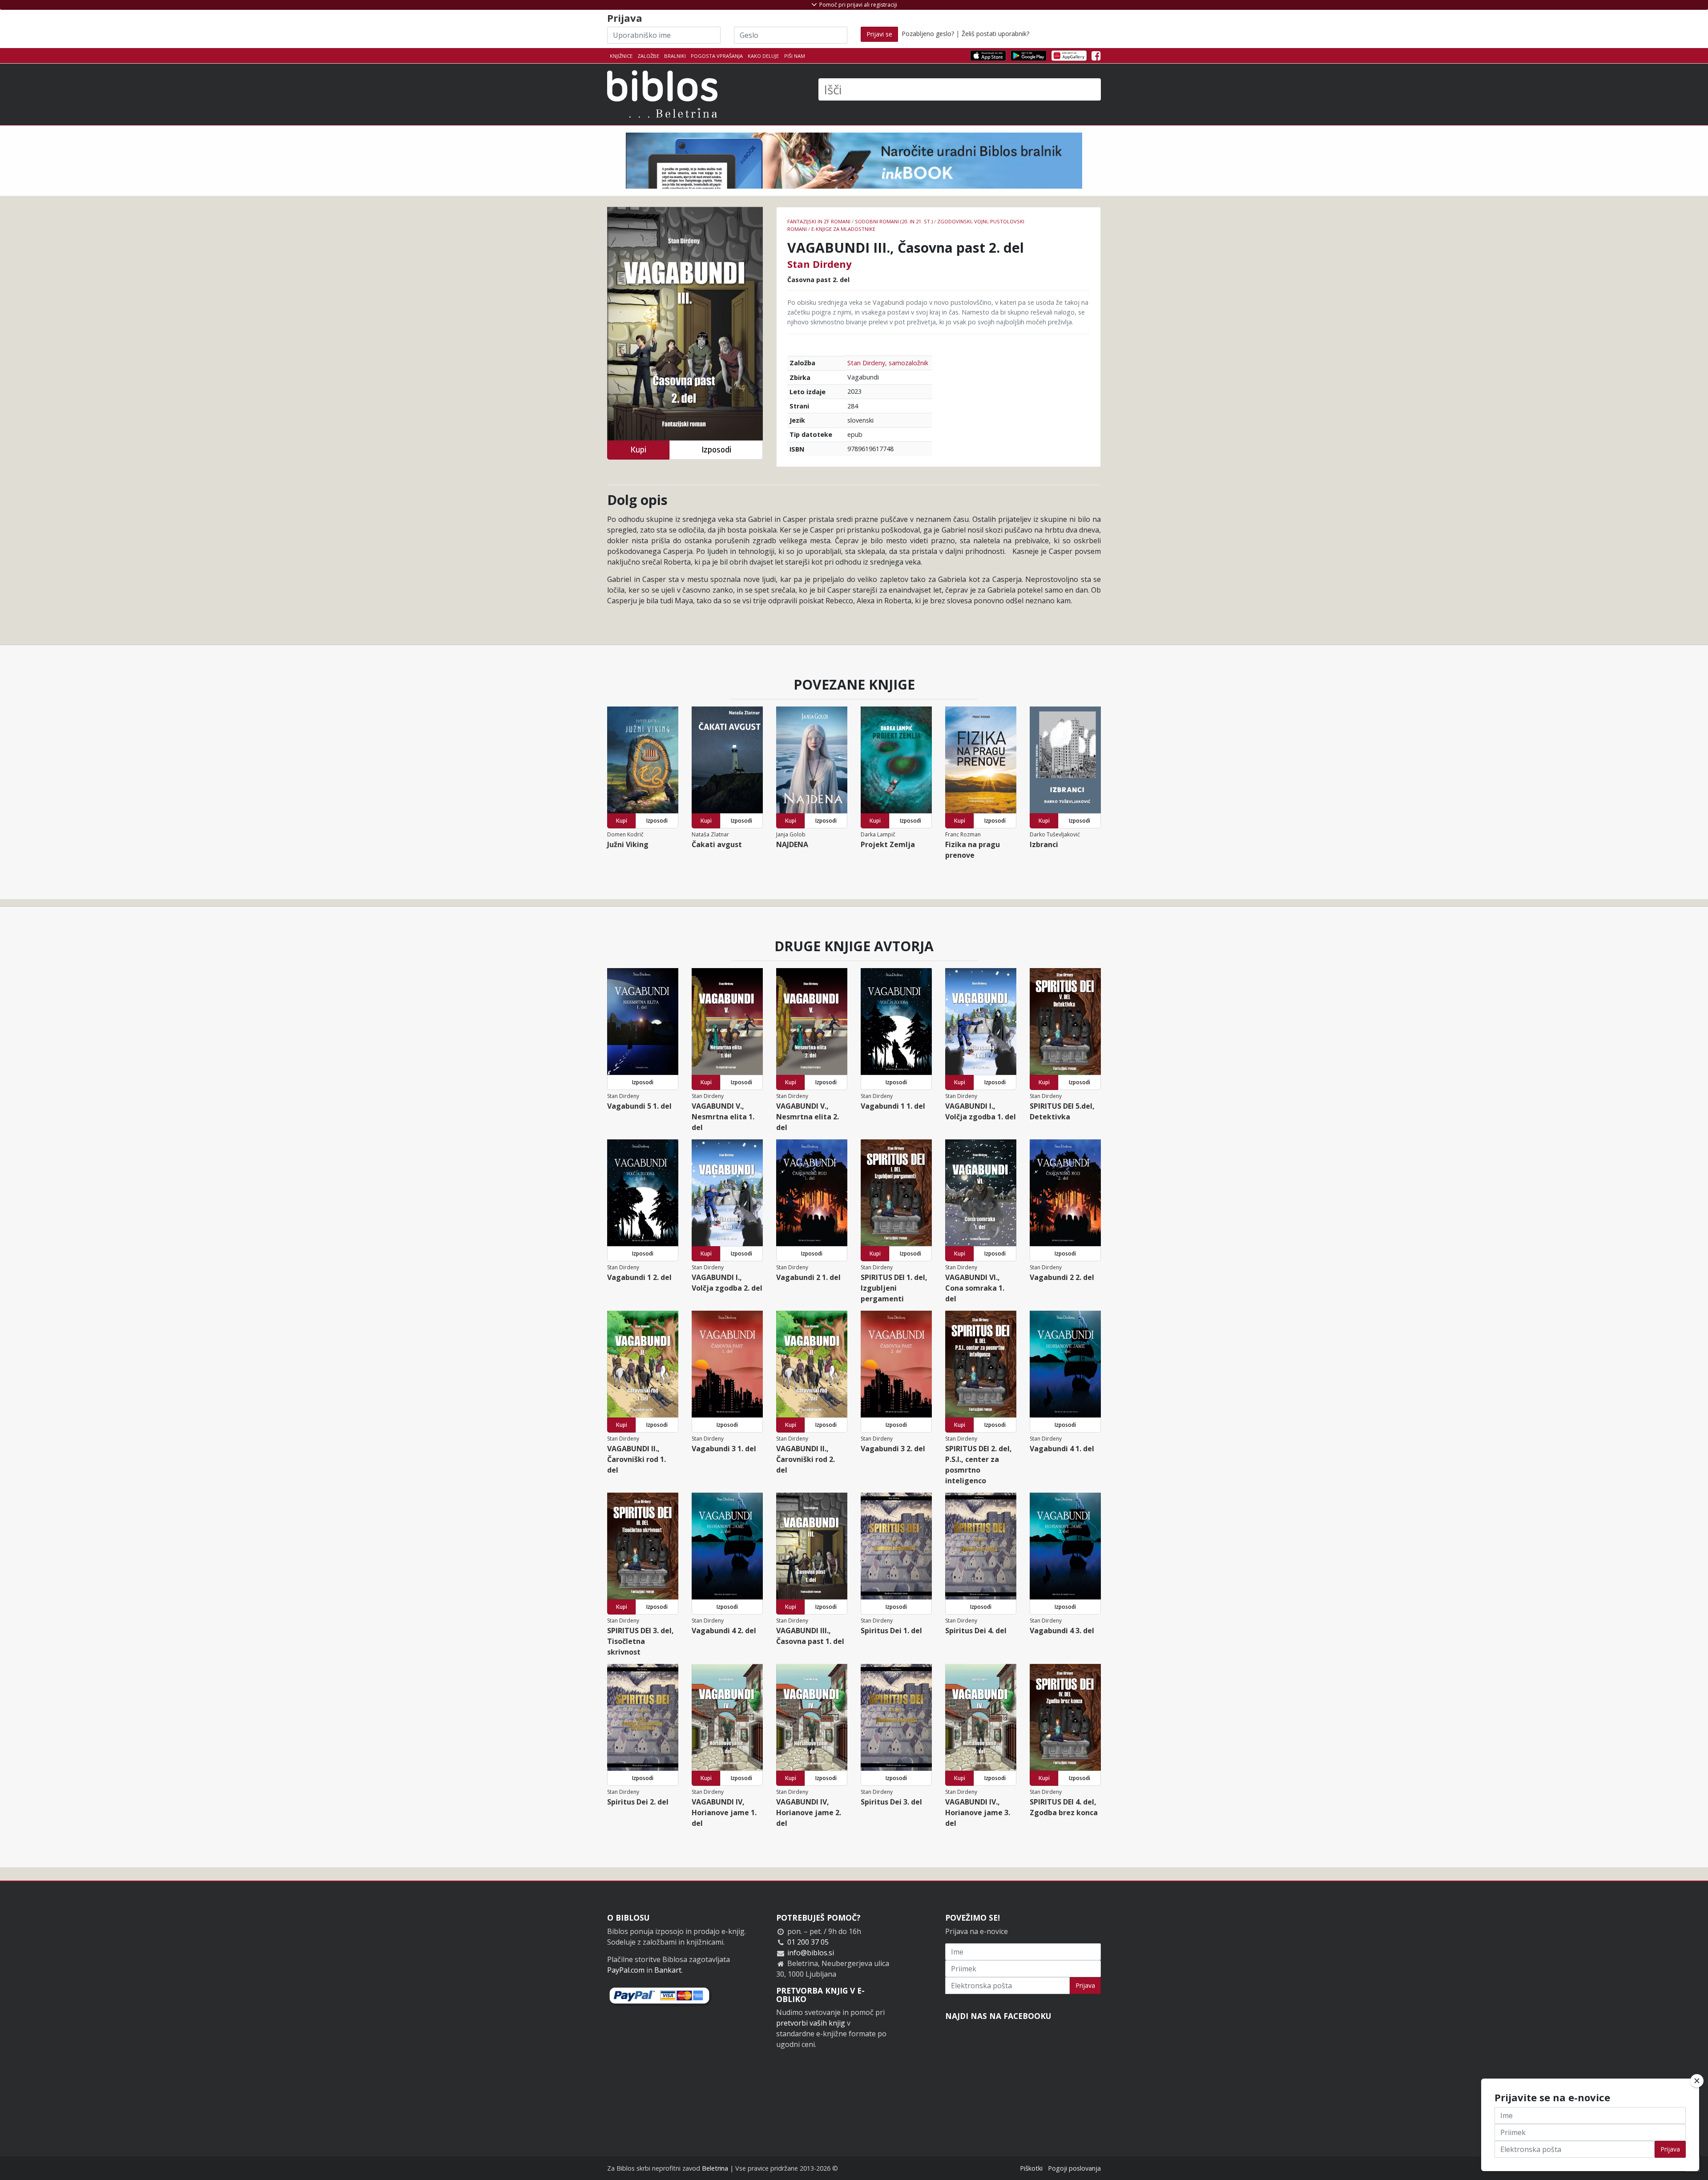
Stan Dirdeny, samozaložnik (888, 363)
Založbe (648, 56)
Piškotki (1031, 2168)
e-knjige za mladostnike (843, 229)
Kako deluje (763, 56)
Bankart (668, 1970)
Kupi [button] (638, 450)
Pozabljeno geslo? (928, 34)
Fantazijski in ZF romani (819, 221)
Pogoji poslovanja (1074, 2168)
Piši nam (795, 56)
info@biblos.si (811, 1953)
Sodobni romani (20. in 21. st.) (894, 221)
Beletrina (715, 2168)
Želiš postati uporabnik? (995, 34)
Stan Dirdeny (820, 264)
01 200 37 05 (808, 1942)
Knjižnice (621, 56)
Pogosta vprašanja (717, 56)
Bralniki (675, 56)
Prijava (1085, 1985)
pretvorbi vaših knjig (811, 2023)
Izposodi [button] (716, 450)
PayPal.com (626, 1970)
